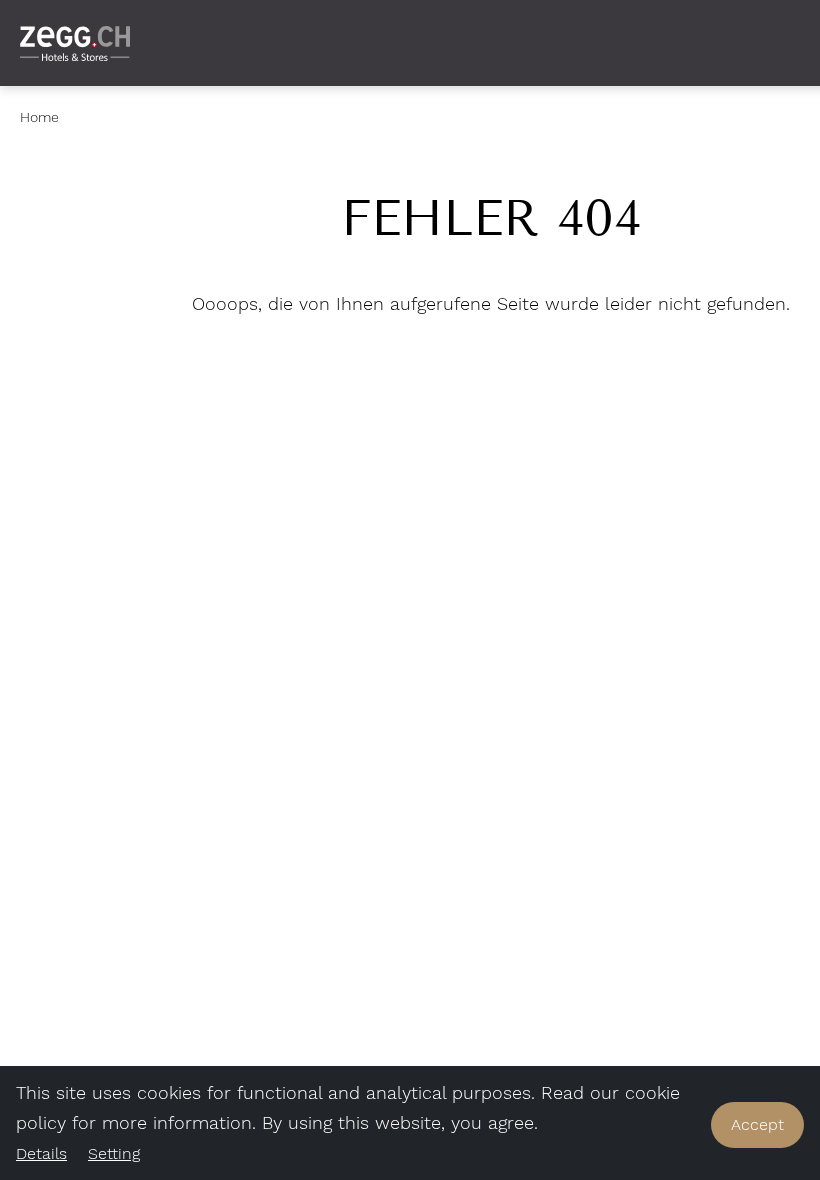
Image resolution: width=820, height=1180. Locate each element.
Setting (114, 1153)
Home (39, 117)
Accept (757, 1124)
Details (41, 1153)
